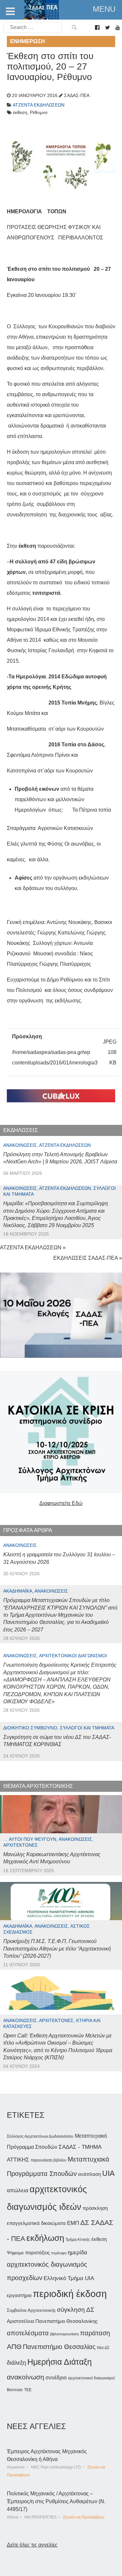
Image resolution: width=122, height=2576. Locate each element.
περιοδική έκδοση (70, 2294)
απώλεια (18, 2190)
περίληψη (59, 2253)
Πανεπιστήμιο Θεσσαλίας (59, 2347)
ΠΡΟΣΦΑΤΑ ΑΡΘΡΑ (28, 1530)
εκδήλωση (45, 2238)
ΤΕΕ (28, 2390)
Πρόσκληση (27, 1037)
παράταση (95, 2333)
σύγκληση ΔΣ (76, 2310)
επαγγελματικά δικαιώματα (36, 2223)
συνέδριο (56, 2377)
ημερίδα (77, 2252)
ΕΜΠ (73, 2223)
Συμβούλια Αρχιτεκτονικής (31, 2310)
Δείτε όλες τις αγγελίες (32, 2545)
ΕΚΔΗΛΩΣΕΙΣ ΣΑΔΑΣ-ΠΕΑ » (88, 1258)
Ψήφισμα (15, 2253)
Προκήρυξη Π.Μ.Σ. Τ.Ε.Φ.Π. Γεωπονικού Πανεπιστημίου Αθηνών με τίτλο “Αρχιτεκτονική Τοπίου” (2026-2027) (57, 1949)
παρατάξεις (37, 2252)
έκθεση (99, 2239)
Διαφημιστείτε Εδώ (61, 1503)
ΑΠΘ (14, 2347)
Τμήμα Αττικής (78, 2240)
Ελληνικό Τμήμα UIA (69, 2278)
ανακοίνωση (26, 2377)
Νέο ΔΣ (103, 2348)
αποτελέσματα (28, 2333)
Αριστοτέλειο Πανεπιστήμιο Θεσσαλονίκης (52, 2321)
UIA (108, 2173)
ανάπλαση (89, 2174)
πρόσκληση (95, 2208)
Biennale (15, 2390)
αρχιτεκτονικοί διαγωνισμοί (91, 2378)
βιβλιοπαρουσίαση (64, 2334)
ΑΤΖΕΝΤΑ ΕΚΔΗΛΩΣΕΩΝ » (33, 1247)
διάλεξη (16, 2363)
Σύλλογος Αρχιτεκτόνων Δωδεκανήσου (40, 2136)
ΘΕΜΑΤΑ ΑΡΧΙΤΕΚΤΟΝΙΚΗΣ (38, 1786)
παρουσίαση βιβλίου (48, 2160)
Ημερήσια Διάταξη (60, 2362)
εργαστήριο (19, 2295)
